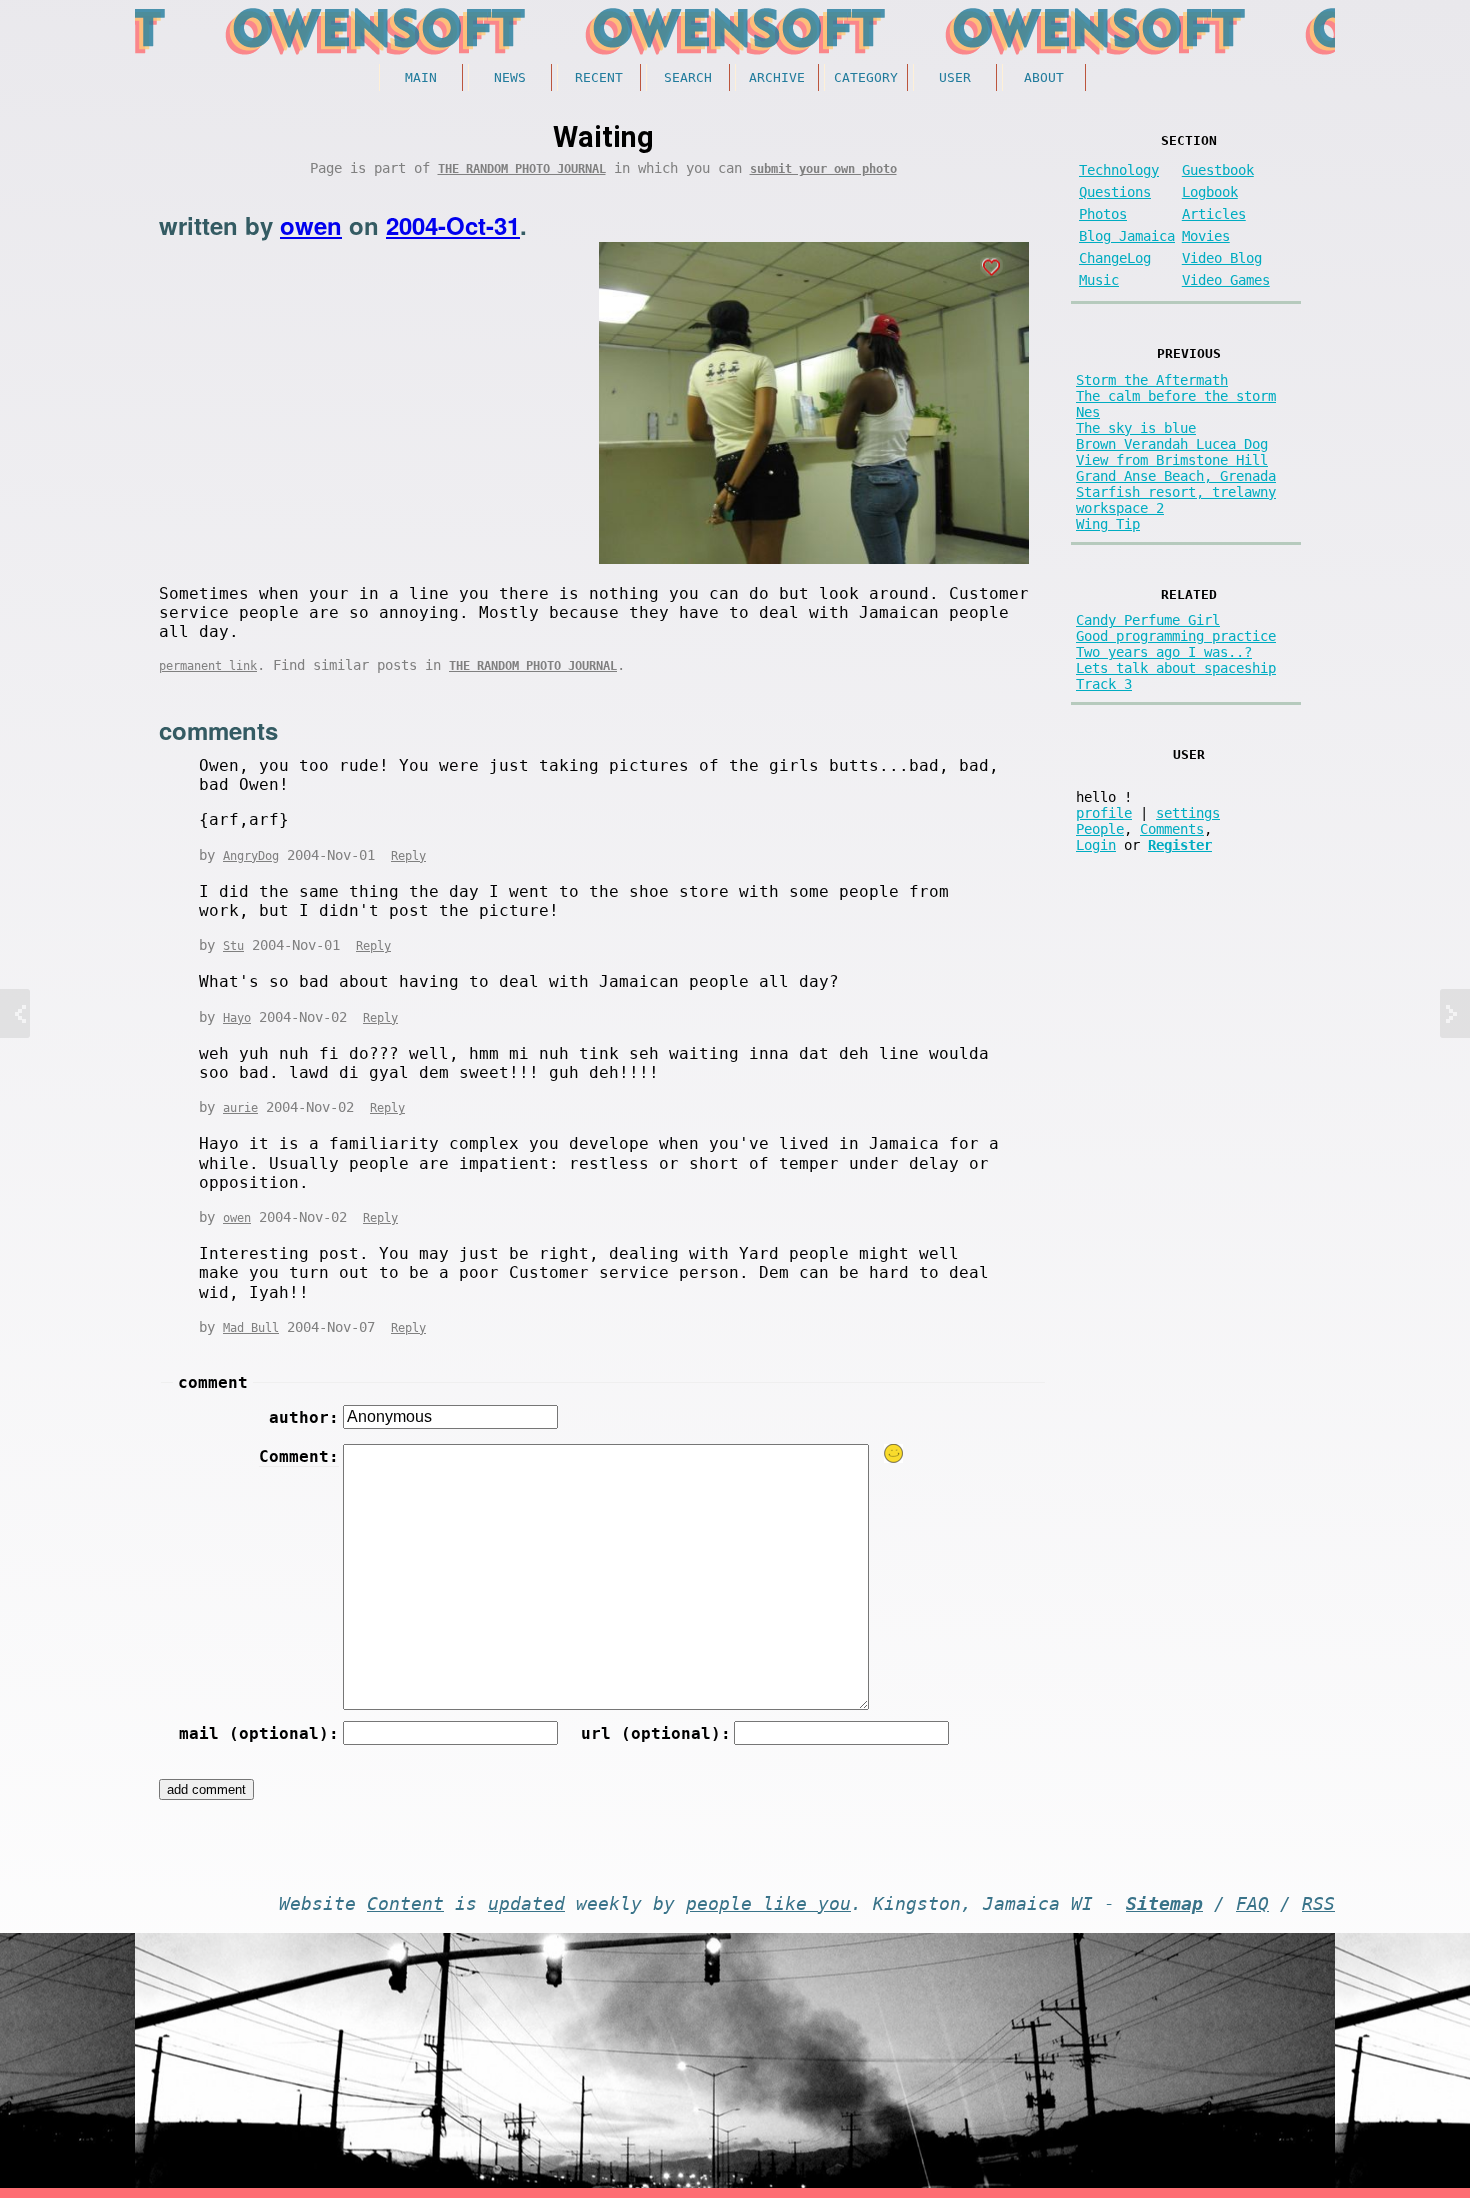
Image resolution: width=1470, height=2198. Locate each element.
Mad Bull (251, 1328)
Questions (1115, 192)
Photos (1103, 214)
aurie (240, 1108)
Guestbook (1218, 170)
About (1044, 77)
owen (311, 225)
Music (1099, 280)
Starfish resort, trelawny (1176, 492)
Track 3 (1104, 684)
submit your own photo (823, 169)
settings (1188, 813)
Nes (1088, 412)
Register (1180, 845)
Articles (1214, 214)
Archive (777, 77)
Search (688, 77)
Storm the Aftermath (1152, 380)
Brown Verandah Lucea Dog (1172, 444)
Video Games (1226, 280)
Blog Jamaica (1127, 236)
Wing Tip (1108, 524)
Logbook (1210, 192)
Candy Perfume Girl (1148, 620)
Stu (233, 946)
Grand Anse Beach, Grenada (1176, 476)
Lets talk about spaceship (1176, 668)
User (955, 77)
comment (213, 1382)
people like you (768, 1904)
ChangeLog (1115, 258)
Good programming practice (1176, 636)
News (510, 77)
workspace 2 (1120, 508)
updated (526, 1904)
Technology (1119, 170)
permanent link (208, 666)
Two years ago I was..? (1164, 652)
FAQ (1252, 1904)
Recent (599, 77)
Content (405, 1904)
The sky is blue (1136, 428)
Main (421, 77)
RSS (1318, 1904)
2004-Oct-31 (453, 225)
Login (1096, 845)
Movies (1206, 236)
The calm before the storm (1176, 396)
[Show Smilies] (894, 1453)
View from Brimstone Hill (1172, 460)
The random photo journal (522, 169)
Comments (1172, 829)
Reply (408, 856)
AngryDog (251, 856)
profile (1104, 813)
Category (866, 77)
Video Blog (1222, 258)
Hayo (237, 1018)
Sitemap (1164, 1904)
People (1100, 829)
